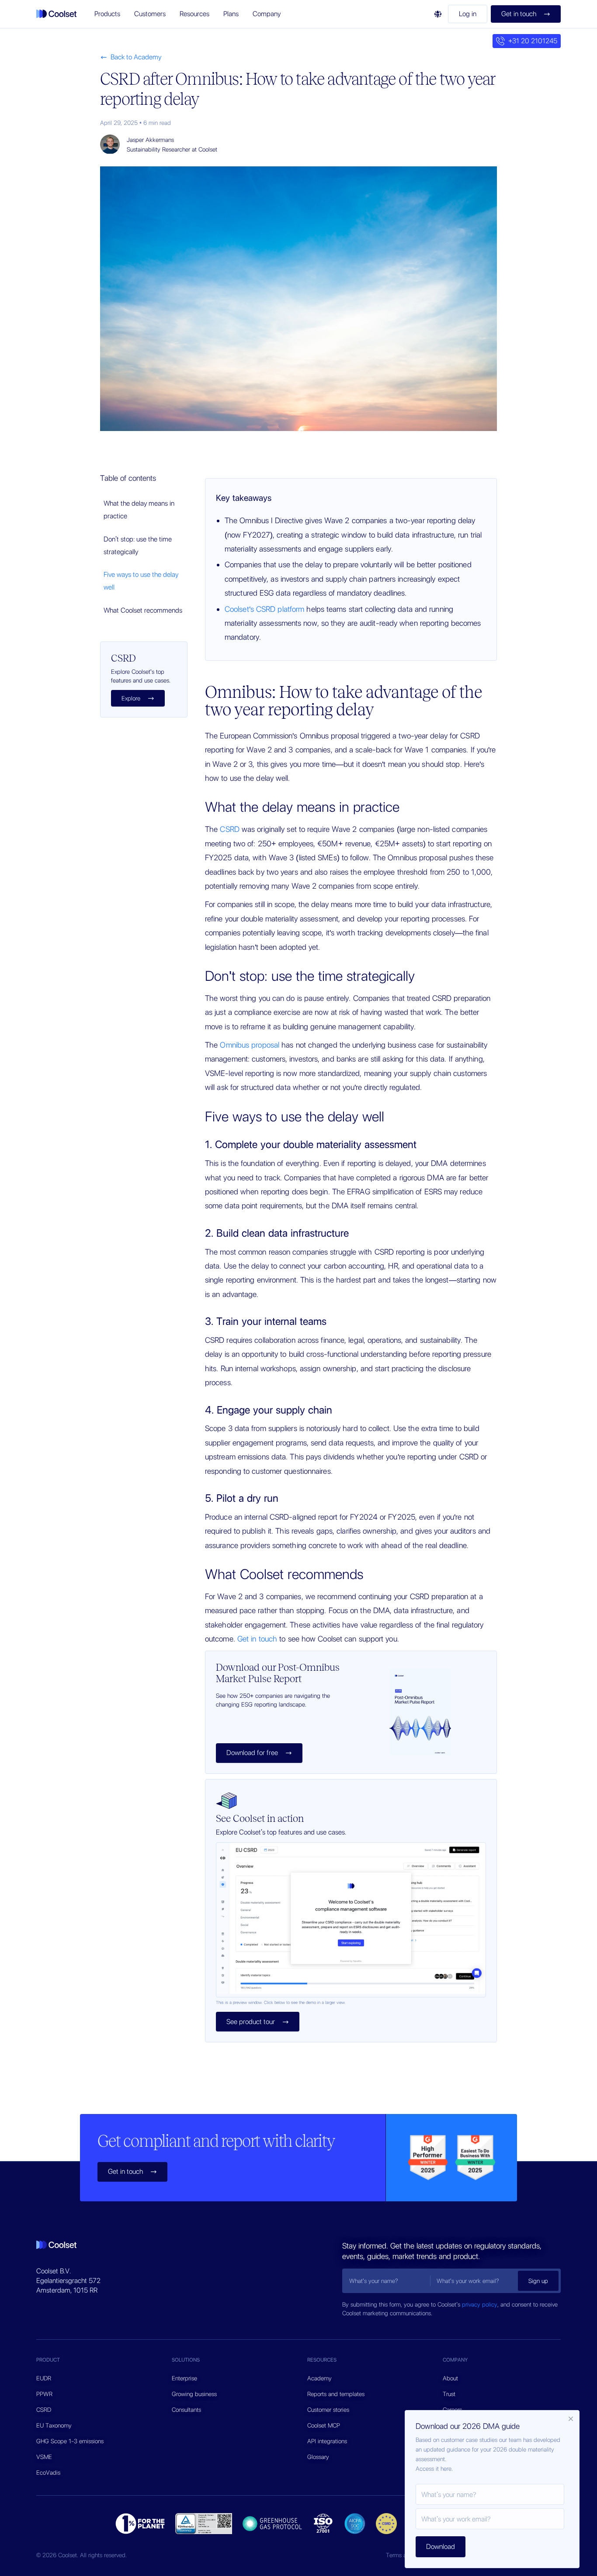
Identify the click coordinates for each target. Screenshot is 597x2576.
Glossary (318, 2457)
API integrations (327, 2441)
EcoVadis (48, 2473)
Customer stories (328, 2410)
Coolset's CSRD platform (264, 609)
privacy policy (480, 2304)
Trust (449, 2394)
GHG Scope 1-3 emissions (70, 2441)
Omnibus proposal (250, 1045)
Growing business (194, 2394)
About (450, 2378)
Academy (319, 2378)
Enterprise (184, 2378)
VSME (44, 2457)
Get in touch (257, 1639)
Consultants (186, 2410)
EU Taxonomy (54, 2425)
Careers (452, 2410)
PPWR (44, 2394)
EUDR (44, 2378)
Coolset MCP (324, 2425)
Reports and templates (336, 2394)
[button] (107, 14)
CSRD (229, 829)
